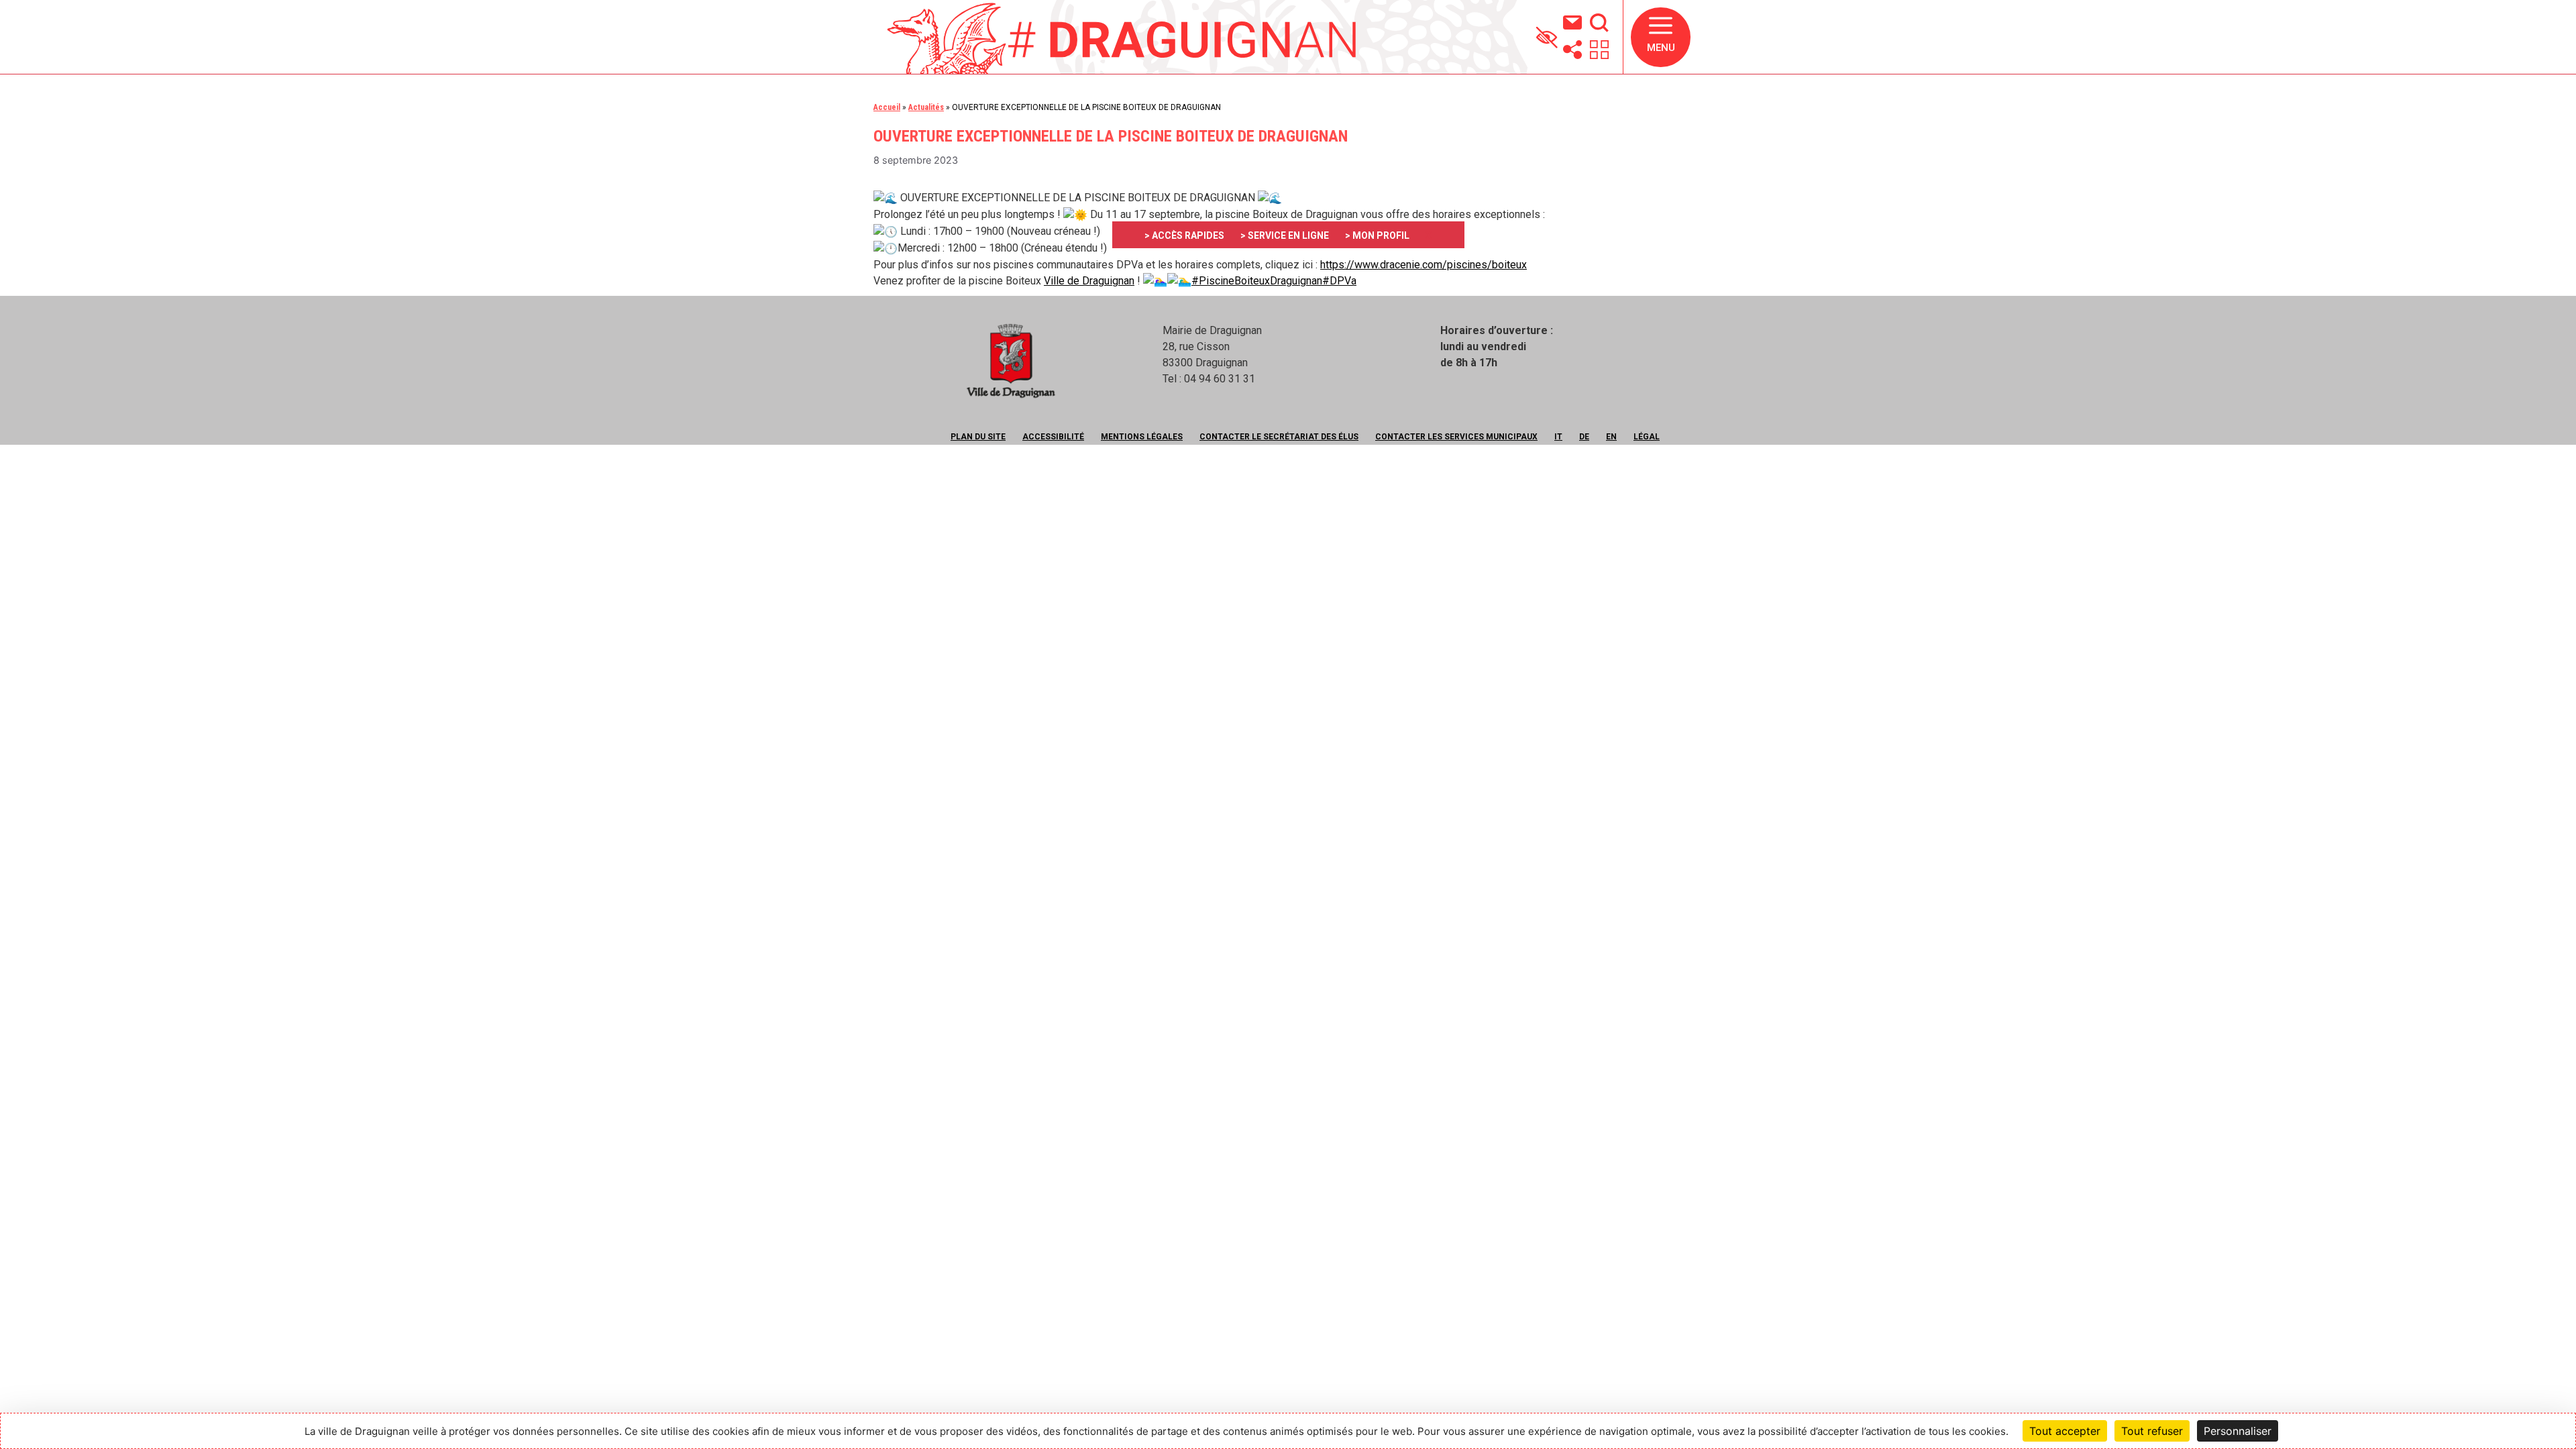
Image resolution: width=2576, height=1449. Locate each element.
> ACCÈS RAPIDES (1184, 235)
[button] (1661, 37)
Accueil (887, 107)
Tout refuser (2152, 1431)
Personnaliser (2238, 1431)
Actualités (926, 107)
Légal (1647, 437)
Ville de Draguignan (1089, 281)
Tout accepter (2065, 1431)
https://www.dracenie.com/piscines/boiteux (1424, 265)
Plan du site (978, 437)
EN (1611, 437)
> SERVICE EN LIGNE (1285, 235)
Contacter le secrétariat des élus (1279, 437)
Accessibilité (1053, 437)
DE (1584, 437)
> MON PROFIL (1377, 235)
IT (1558, 437)
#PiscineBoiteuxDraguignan (1257, 281)
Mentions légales (1142, 437)
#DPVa (1339, 281)
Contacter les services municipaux (1456, 437)
